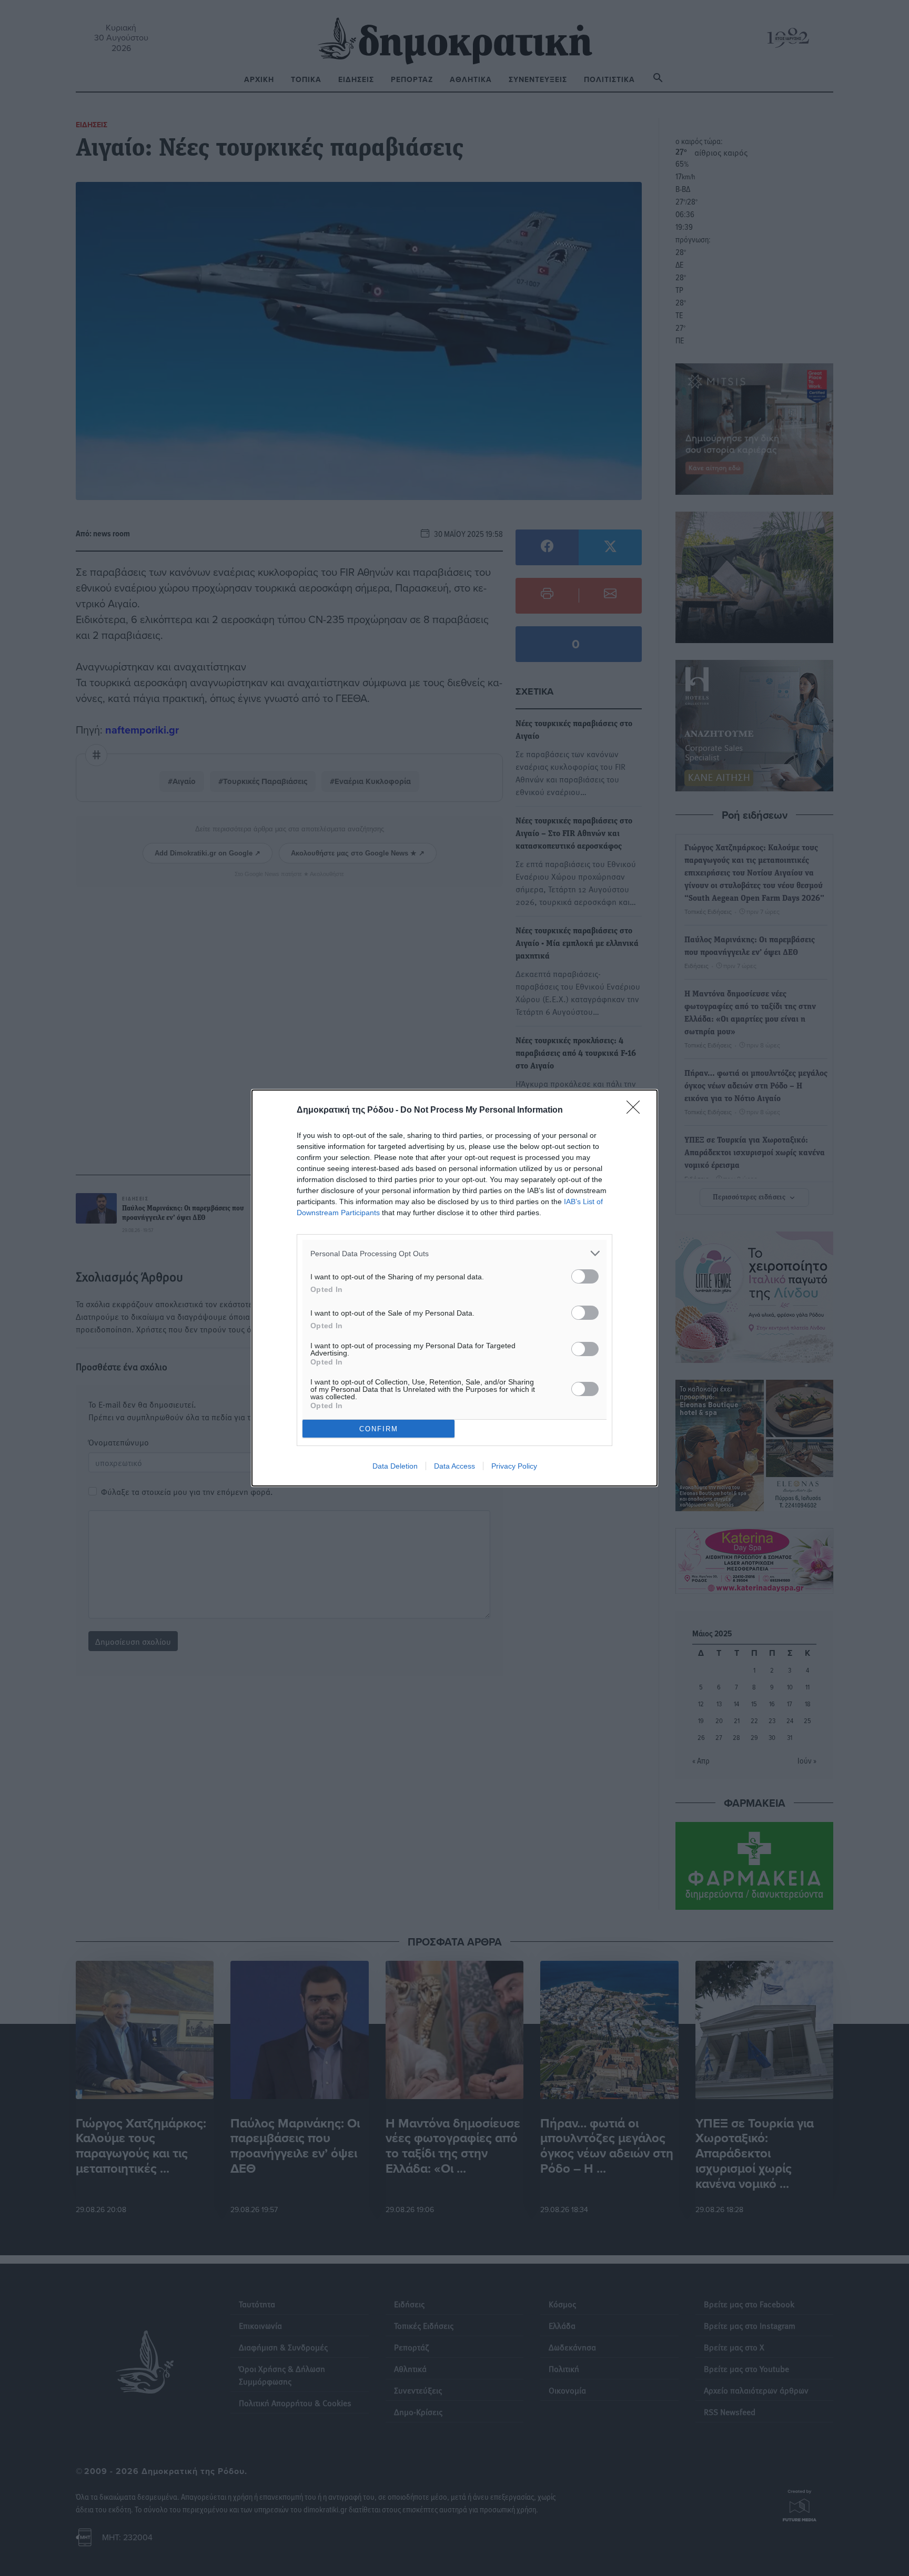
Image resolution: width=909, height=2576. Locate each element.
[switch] (585, 1276)
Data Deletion (395, 1466)
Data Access (454, 1466)
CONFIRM (379, 1429)
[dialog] (454, 1288)
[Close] (637, 1111)
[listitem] (454, 1253)
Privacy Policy (514, 1466)
